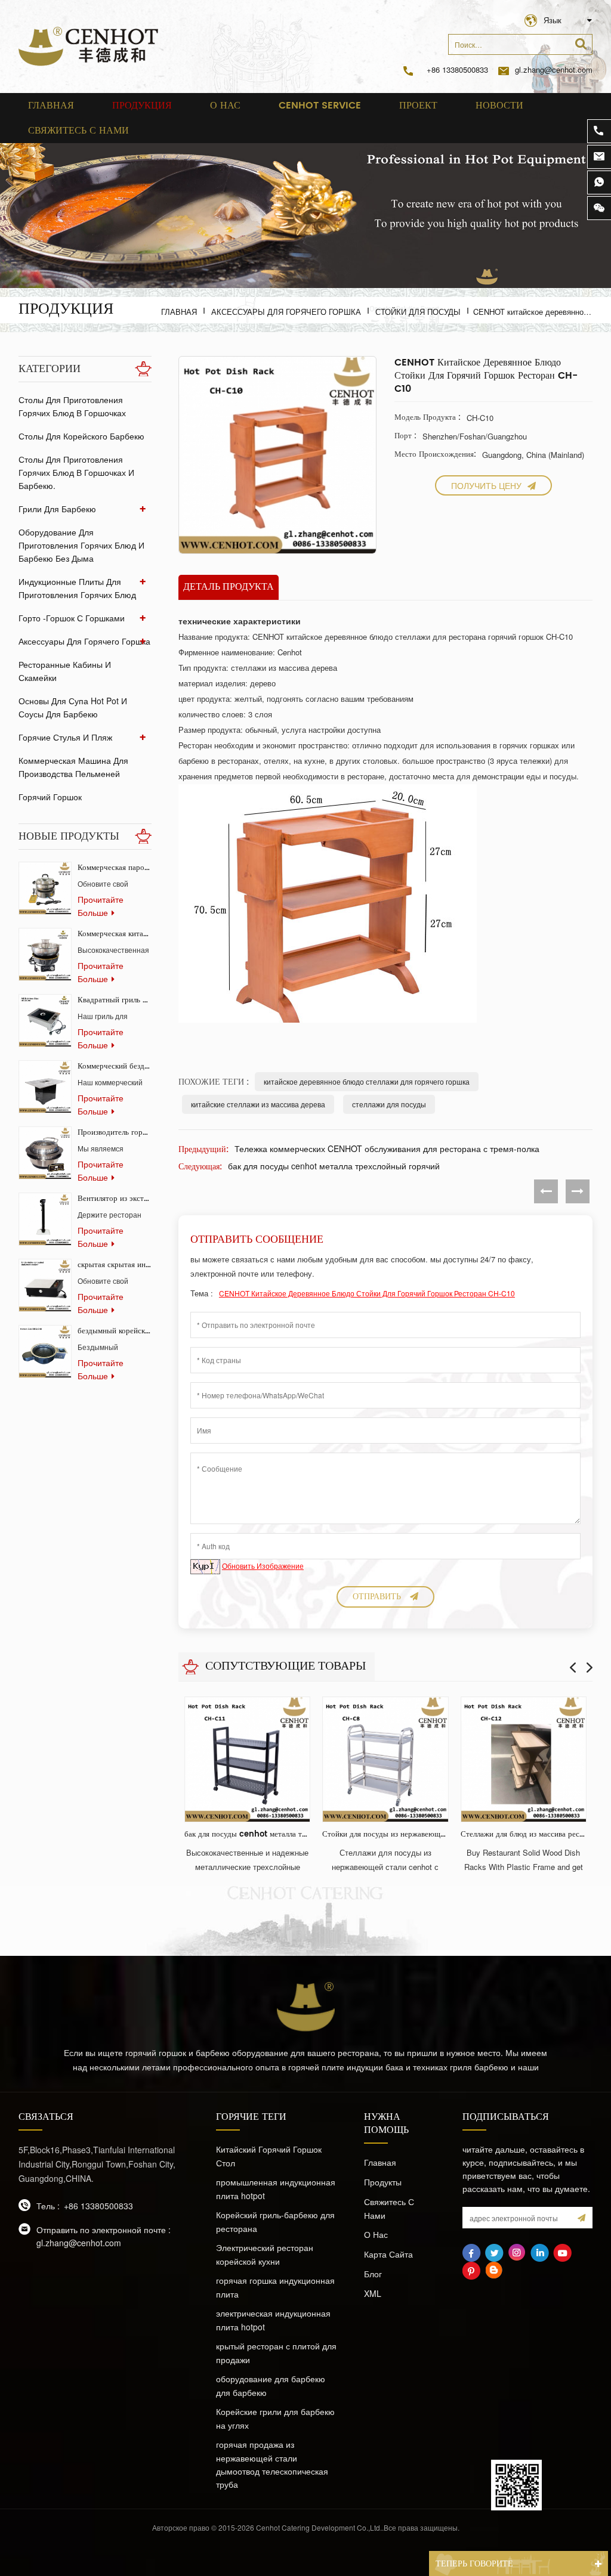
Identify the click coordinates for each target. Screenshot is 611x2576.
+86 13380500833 (457, 69)
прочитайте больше (101, 906)
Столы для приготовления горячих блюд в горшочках (72, 406)
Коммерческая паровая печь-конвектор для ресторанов (115, 868)
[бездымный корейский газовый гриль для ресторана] (45, 1352)
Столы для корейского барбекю (81, 436)
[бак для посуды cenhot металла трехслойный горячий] (578, 1191)
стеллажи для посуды (389, 1104)
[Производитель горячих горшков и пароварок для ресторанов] (45, 1153)
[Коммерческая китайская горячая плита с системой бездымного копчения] (45, 954)
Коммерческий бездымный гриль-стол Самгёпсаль (115, 1066)
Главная (51, 106)
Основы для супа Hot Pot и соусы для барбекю (73, 707)
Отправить (377, 1597)
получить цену (486, 485)
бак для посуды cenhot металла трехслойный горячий (334, 1166)
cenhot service (320, 106)
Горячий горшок (50, 797)
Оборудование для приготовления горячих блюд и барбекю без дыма (81, 545)
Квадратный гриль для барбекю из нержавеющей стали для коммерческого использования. (115, 1000)
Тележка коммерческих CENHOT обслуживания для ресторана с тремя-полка (387, 1148)
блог (373, 2274)
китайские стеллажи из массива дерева (258, 1104)
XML (373, 2293)
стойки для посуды (418, 312)
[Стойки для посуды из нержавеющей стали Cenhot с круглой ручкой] (385, 1759)
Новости (499, 106)
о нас (225, 106)
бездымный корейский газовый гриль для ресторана (115, 1331)
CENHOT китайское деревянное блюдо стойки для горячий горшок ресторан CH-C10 (367, 1293)
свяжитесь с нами (78, 131)
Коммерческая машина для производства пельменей (73, 767)
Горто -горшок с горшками (72, 618)
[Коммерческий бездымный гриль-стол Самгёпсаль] (45, 1087)
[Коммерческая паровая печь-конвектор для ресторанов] (45, 888)
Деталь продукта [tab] (229, 587)
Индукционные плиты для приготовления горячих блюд (77, 588)
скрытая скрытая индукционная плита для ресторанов (115, 1265)
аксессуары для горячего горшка (286, 312)
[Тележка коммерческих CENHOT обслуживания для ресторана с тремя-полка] (546, 1191)
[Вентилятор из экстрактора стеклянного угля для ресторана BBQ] (45, 1219)
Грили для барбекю (57, 509)
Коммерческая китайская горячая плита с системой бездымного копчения (115, 934)
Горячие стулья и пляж (65, 737)
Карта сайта (388, 2254)
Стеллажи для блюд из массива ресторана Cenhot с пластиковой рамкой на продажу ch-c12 (524, 1835)
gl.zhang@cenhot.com (554, 69)
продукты (383, 2182)
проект (418, 106)
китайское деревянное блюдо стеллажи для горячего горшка (367, 1081)
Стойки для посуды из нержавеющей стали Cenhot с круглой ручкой (385, 1835)
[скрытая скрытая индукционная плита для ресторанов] (45, 1285)
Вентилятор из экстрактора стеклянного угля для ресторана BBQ (115, 1199)
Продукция (142, 106)
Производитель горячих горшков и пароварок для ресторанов (115, 1133)
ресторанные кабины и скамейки (65, 671)
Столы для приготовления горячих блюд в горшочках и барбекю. (76, 472)
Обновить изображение (263, 1566)
